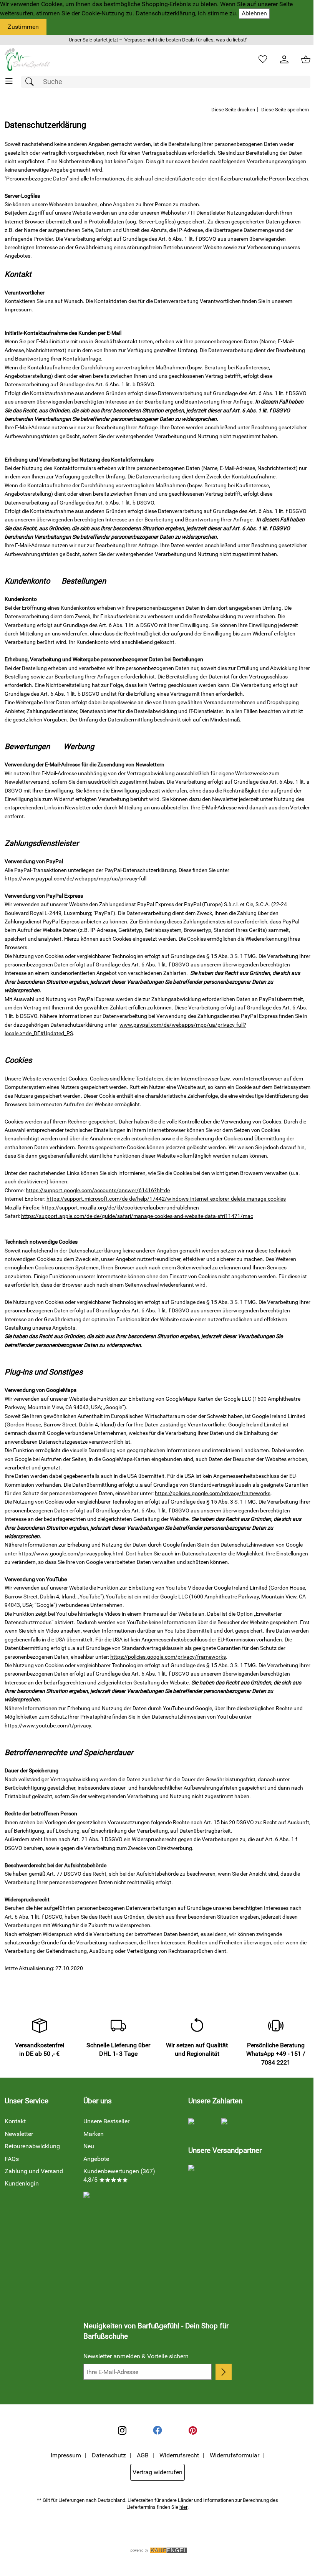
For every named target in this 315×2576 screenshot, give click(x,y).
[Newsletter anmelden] (224, 2372)
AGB (143, 2455)
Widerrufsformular (235, 2455)
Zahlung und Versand (34, 2171)
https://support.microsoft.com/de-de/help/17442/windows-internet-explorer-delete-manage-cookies (166, 1199)
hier (183, 2507)
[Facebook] (157, 2430)
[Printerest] (193, 2430)
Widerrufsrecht (179, 2455)
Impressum (66, 2455)
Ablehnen (254, 13)
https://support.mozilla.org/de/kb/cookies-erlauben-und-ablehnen (120, 1208)
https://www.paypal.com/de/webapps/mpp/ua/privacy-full (75, 879)
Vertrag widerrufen (157, 2472)
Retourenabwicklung (32, 2146)
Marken (94, 2134)
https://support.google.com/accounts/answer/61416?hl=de (98, 1190)
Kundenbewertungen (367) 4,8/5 (119, 2175)
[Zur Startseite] (27, 60)
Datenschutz (109, 2455)
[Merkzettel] (263, 60)
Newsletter (19, 2134)
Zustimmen (23, 27)
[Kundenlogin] (284, 60)
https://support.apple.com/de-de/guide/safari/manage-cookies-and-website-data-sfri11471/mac (137, 1216)
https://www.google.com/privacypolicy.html (71, 1554)
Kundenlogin (22, 2183)
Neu (89, 2146)
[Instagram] (122, 2430)
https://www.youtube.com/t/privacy (48, 1726)
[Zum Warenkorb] (306, 60)
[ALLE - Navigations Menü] (9, 81)
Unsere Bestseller (106, 2121)
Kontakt (15, 2121)
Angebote (96, 2159)
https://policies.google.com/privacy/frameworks (213, 1493)
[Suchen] (31, 82)
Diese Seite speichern (285, 110)
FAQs (12, 2159)
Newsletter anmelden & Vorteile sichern (136, 2356)
